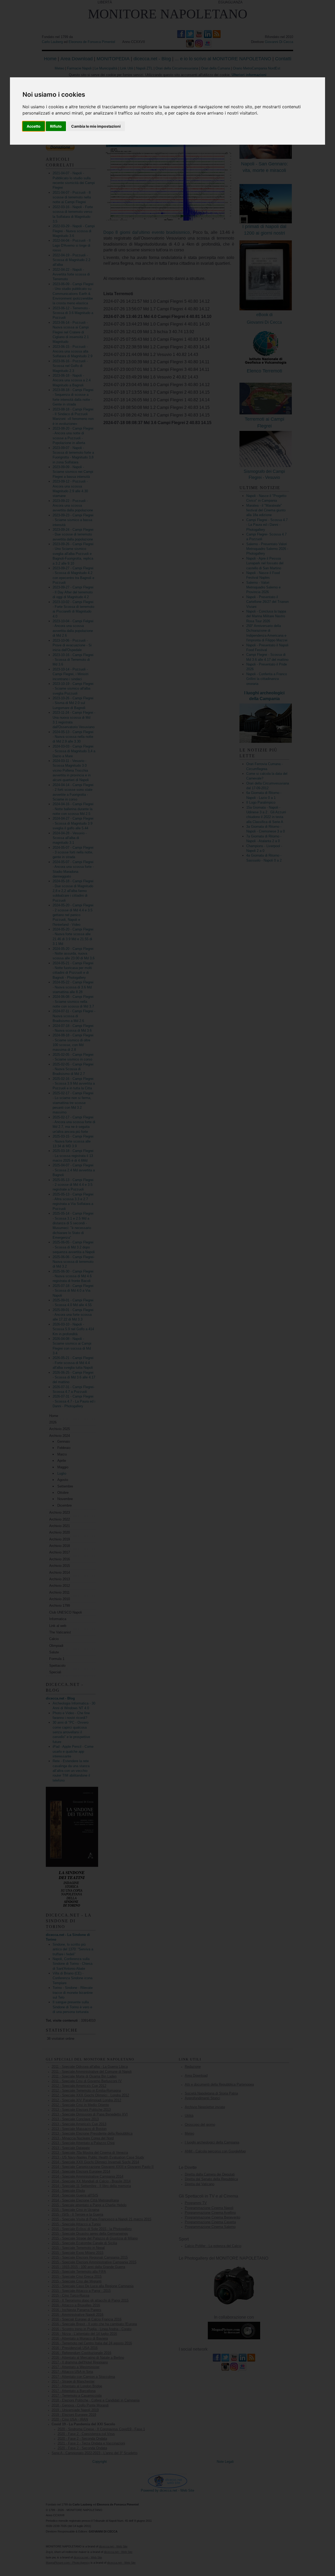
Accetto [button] (34, 126)
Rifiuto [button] (56, 126)
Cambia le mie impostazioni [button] (96, 126)
